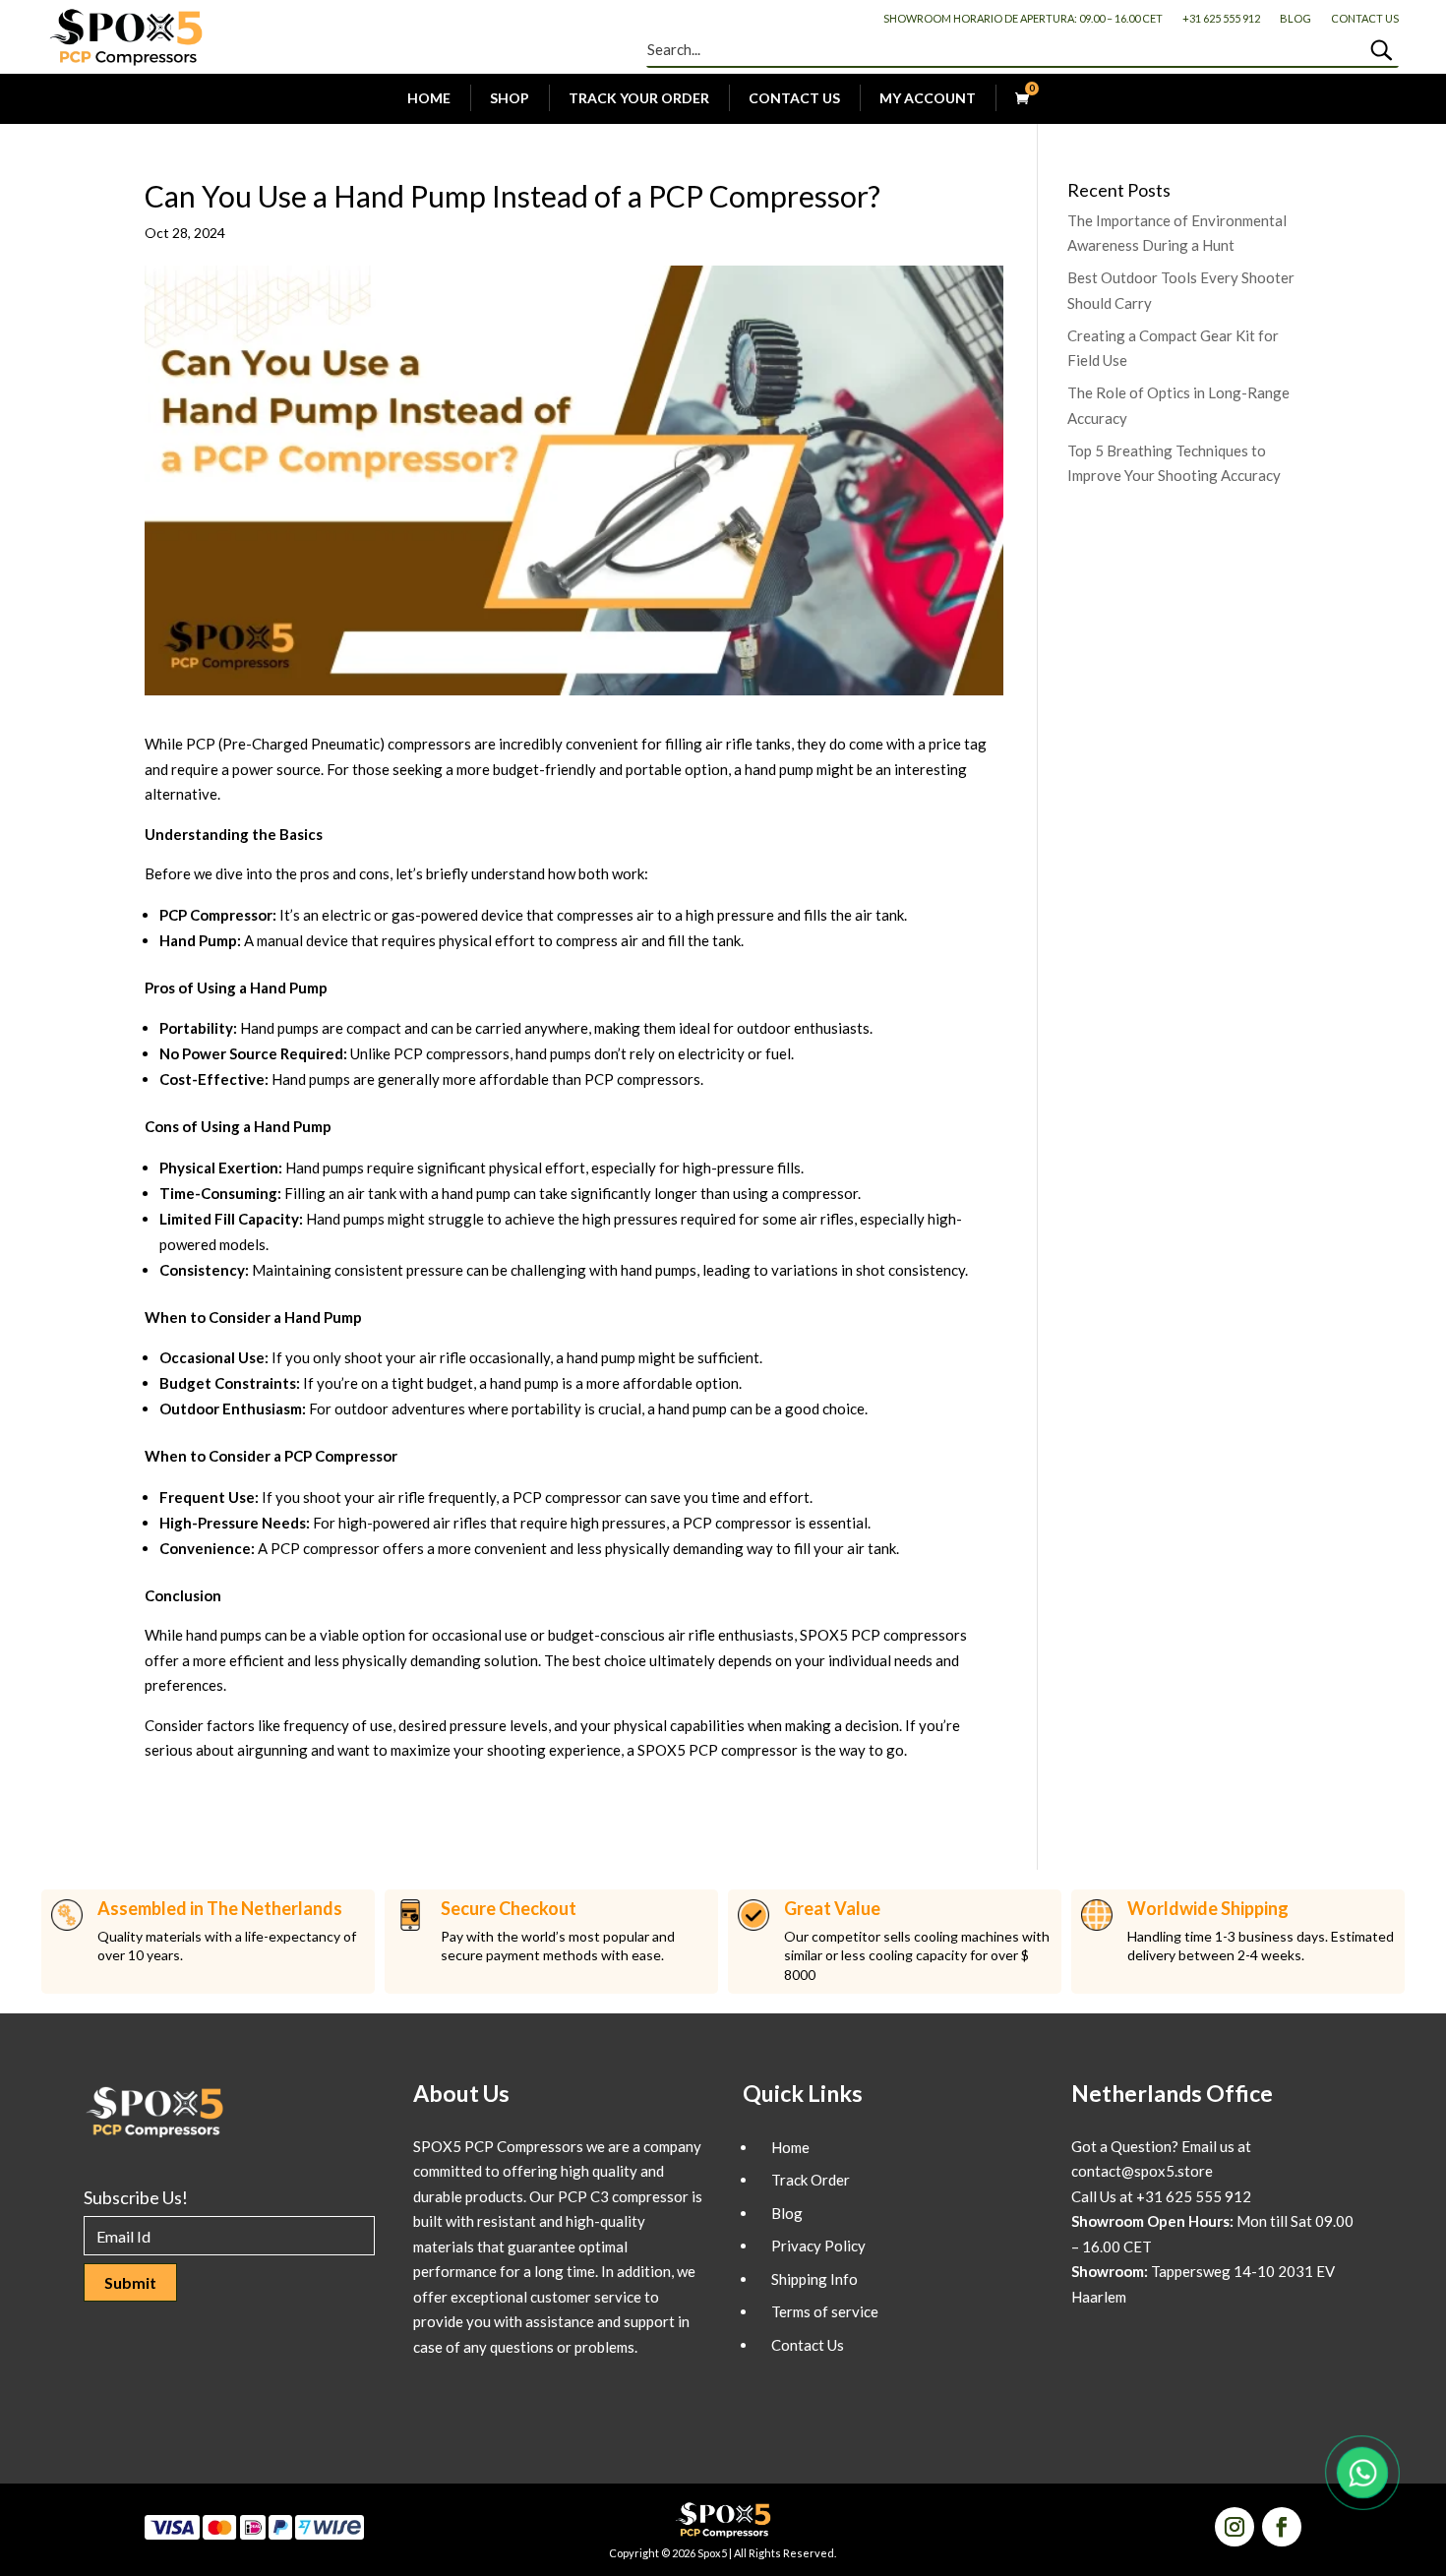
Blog (1295, 18)
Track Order (811, 2180)
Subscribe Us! (136, 2197)
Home (429, 98)
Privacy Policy (818, 2246)
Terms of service (825, 2311)
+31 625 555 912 (1221, 18)
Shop (510, 98)
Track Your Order (639, 98)
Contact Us (1365, 18)
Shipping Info (814, 2279)
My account (928, 98)
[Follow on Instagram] (1235, 2527)
